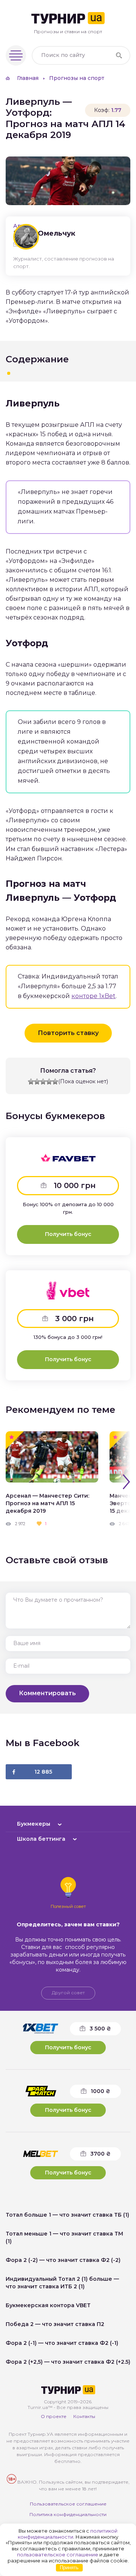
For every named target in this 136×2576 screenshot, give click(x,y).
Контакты (84, 2416)
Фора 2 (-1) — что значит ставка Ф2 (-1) (62, 2343)
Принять (69, 2568)
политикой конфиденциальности (68, 2534)
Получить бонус (68, 1234)
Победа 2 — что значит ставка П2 (55, 2324)
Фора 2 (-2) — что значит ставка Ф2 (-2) (63, 2260)
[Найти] (119, 55)
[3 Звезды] (43, 1082)
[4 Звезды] (49, 1082)
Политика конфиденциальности (68, 2514)
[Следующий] (126, 1482)
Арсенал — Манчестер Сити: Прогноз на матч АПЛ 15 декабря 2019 (47, 1503)
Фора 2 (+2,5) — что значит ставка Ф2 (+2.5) (68, 2362)
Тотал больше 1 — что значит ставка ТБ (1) (67, 2215)
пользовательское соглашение (58, 2555)
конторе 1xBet (93, 996)
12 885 (43, 1772)
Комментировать (47, 1693)
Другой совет (68, 1993)
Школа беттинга (41, 1839)
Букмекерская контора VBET (48, 2305)
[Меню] (16, 55)
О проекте (54, 2416)
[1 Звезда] (31, 1082)
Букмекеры (34, 1824)
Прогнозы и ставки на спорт (68, 31)
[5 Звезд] (55, 1082)
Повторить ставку (68, 1033)
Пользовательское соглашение (68, 2504)
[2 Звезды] (37, 1082)
